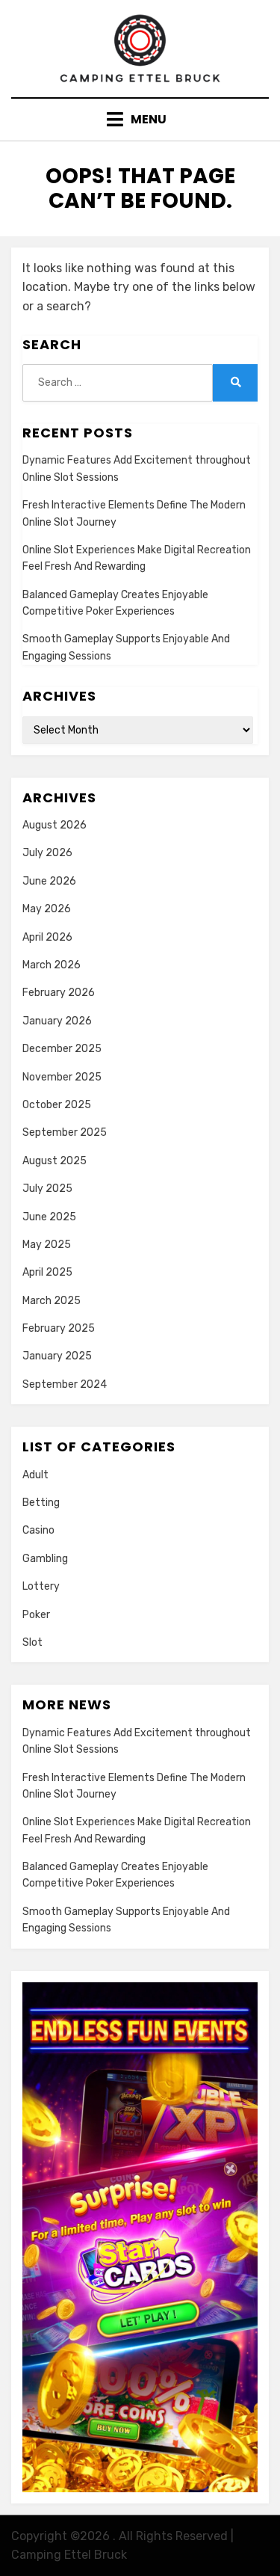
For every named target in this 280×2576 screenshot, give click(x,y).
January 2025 (57, 1356)
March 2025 (52, 1301)
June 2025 (49, 1217)
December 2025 (62, 1049)
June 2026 (49, 881)
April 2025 (47, 1272)
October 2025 (57, 1105)
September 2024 (65, 1384)
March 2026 (52, 965)
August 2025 (55, 1161)
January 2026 (57, 1021)
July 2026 (47, 853)
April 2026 (47, 937)
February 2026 (59, 993)
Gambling (45, 1559)
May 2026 (47, 909)
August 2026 (55, 825)
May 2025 (47, 1245)
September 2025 (65, 1132)
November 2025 (62, 1077)
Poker (36, 1615)
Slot (32, 1642)
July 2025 (47, 1189)
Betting (41, 1503)
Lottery (41, 1586)
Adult (35, 1475)
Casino (38, 1530)
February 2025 (59, 1328)
